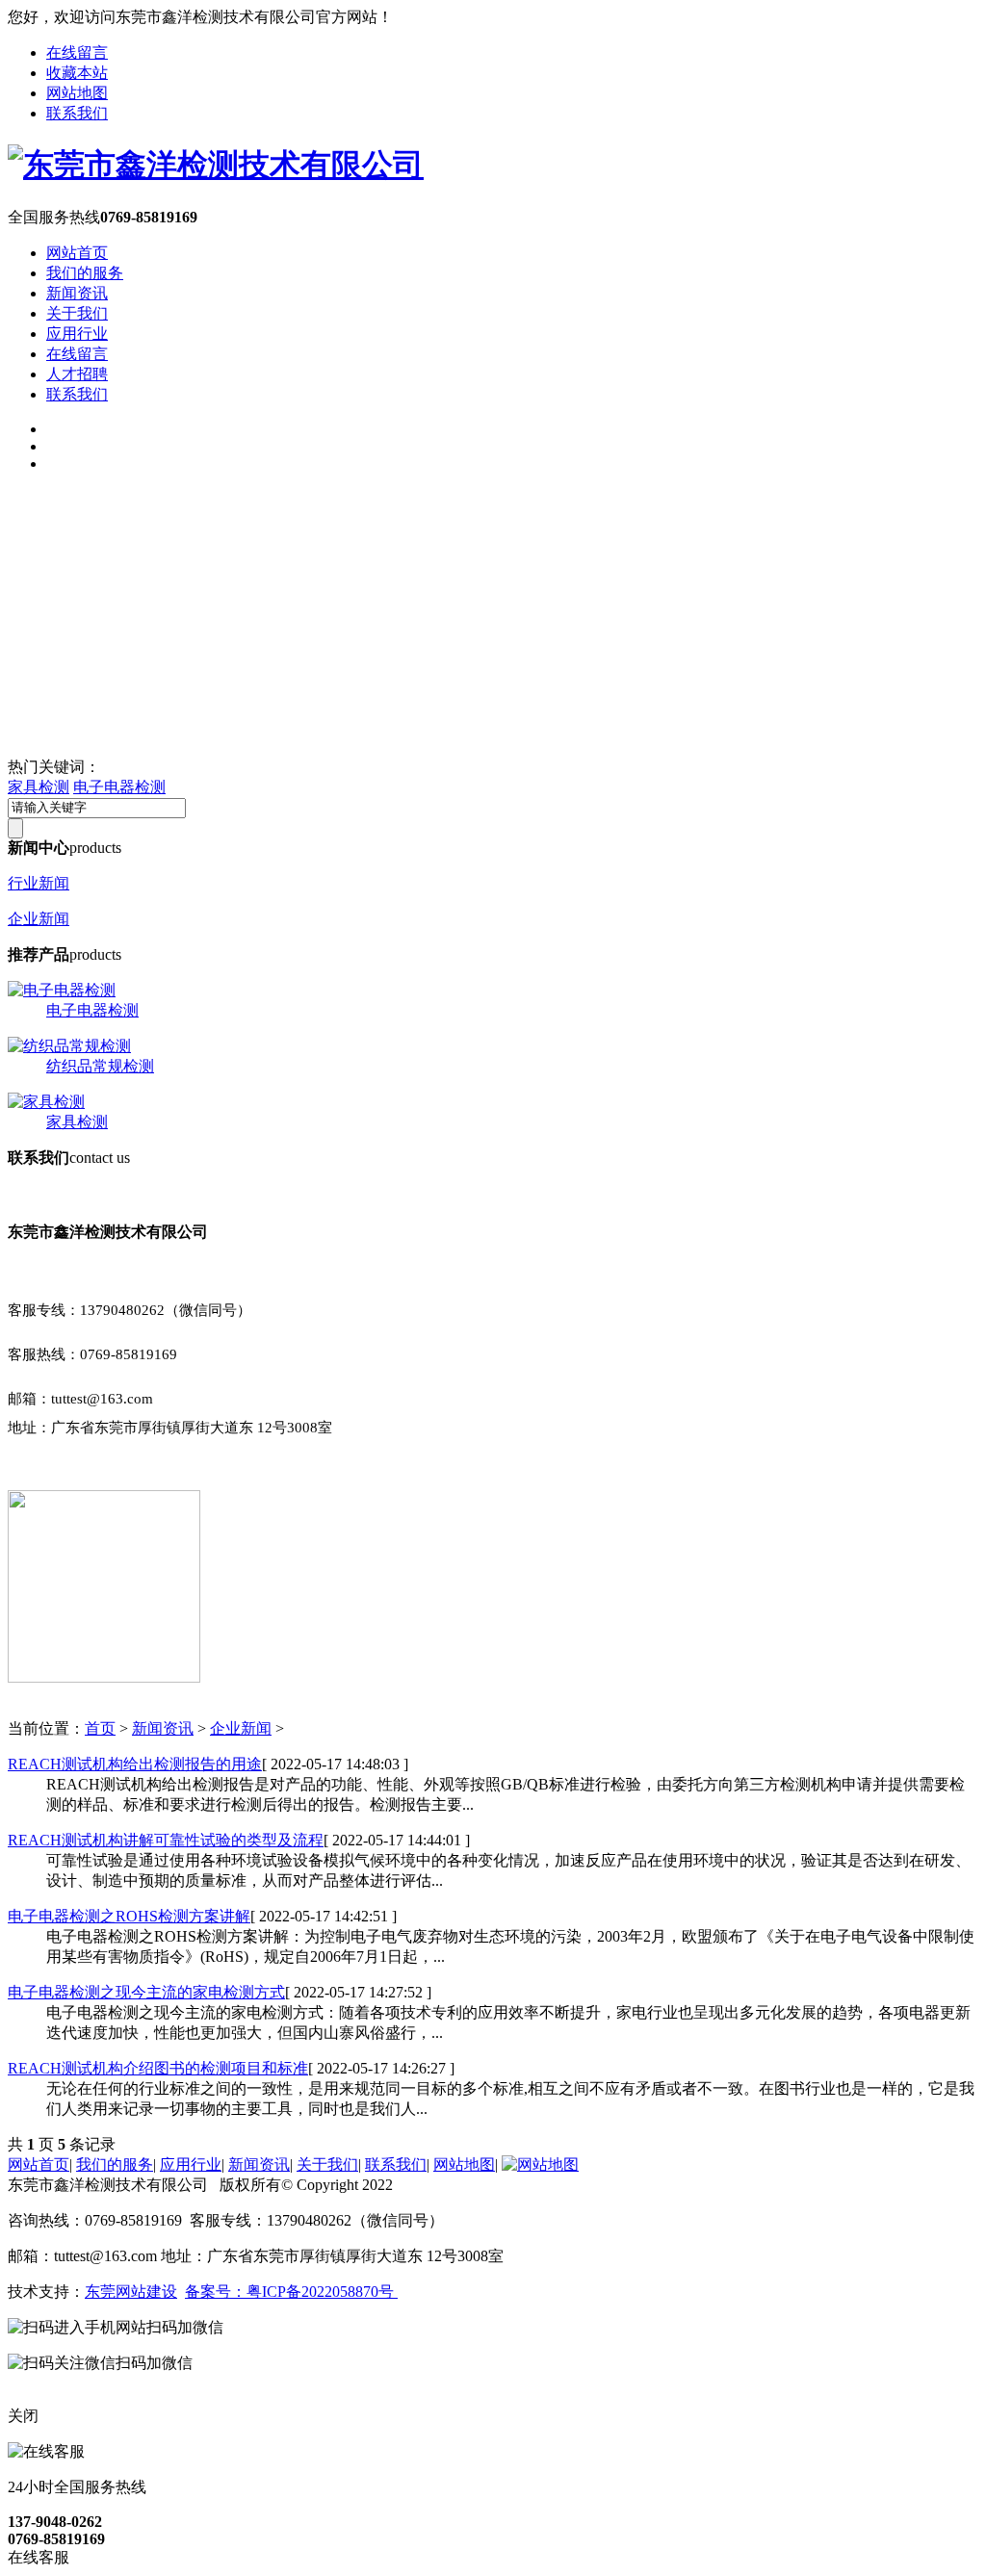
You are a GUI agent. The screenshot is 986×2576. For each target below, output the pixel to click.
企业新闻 (39, 919)
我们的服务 (85, 273)
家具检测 (39, 787)
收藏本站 (77, 73)
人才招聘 (77, 374)
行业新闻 (39, 883)
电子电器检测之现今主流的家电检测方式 (146, 1992)
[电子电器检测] (62, 990)
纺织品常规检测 (100, 1066)
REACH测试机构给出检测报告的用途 (135, 1764)
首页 (100, 1728)
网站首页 (77, 253)
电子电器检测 (119, 787)
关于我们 (77, 313)
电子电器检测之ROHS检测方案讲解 (129, 1916)
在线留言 (77, 52)
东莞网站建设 (131, 2292)
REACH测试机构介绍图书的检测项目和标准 (158, 2068)
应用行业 (77, 334)
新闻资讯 (77, 293)
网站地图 (77, 93)
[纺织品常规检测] (69, 1046)
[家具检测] (46, 1102)
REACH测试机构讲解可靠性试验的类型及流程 (166, 1840)
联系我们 (77, 113)
